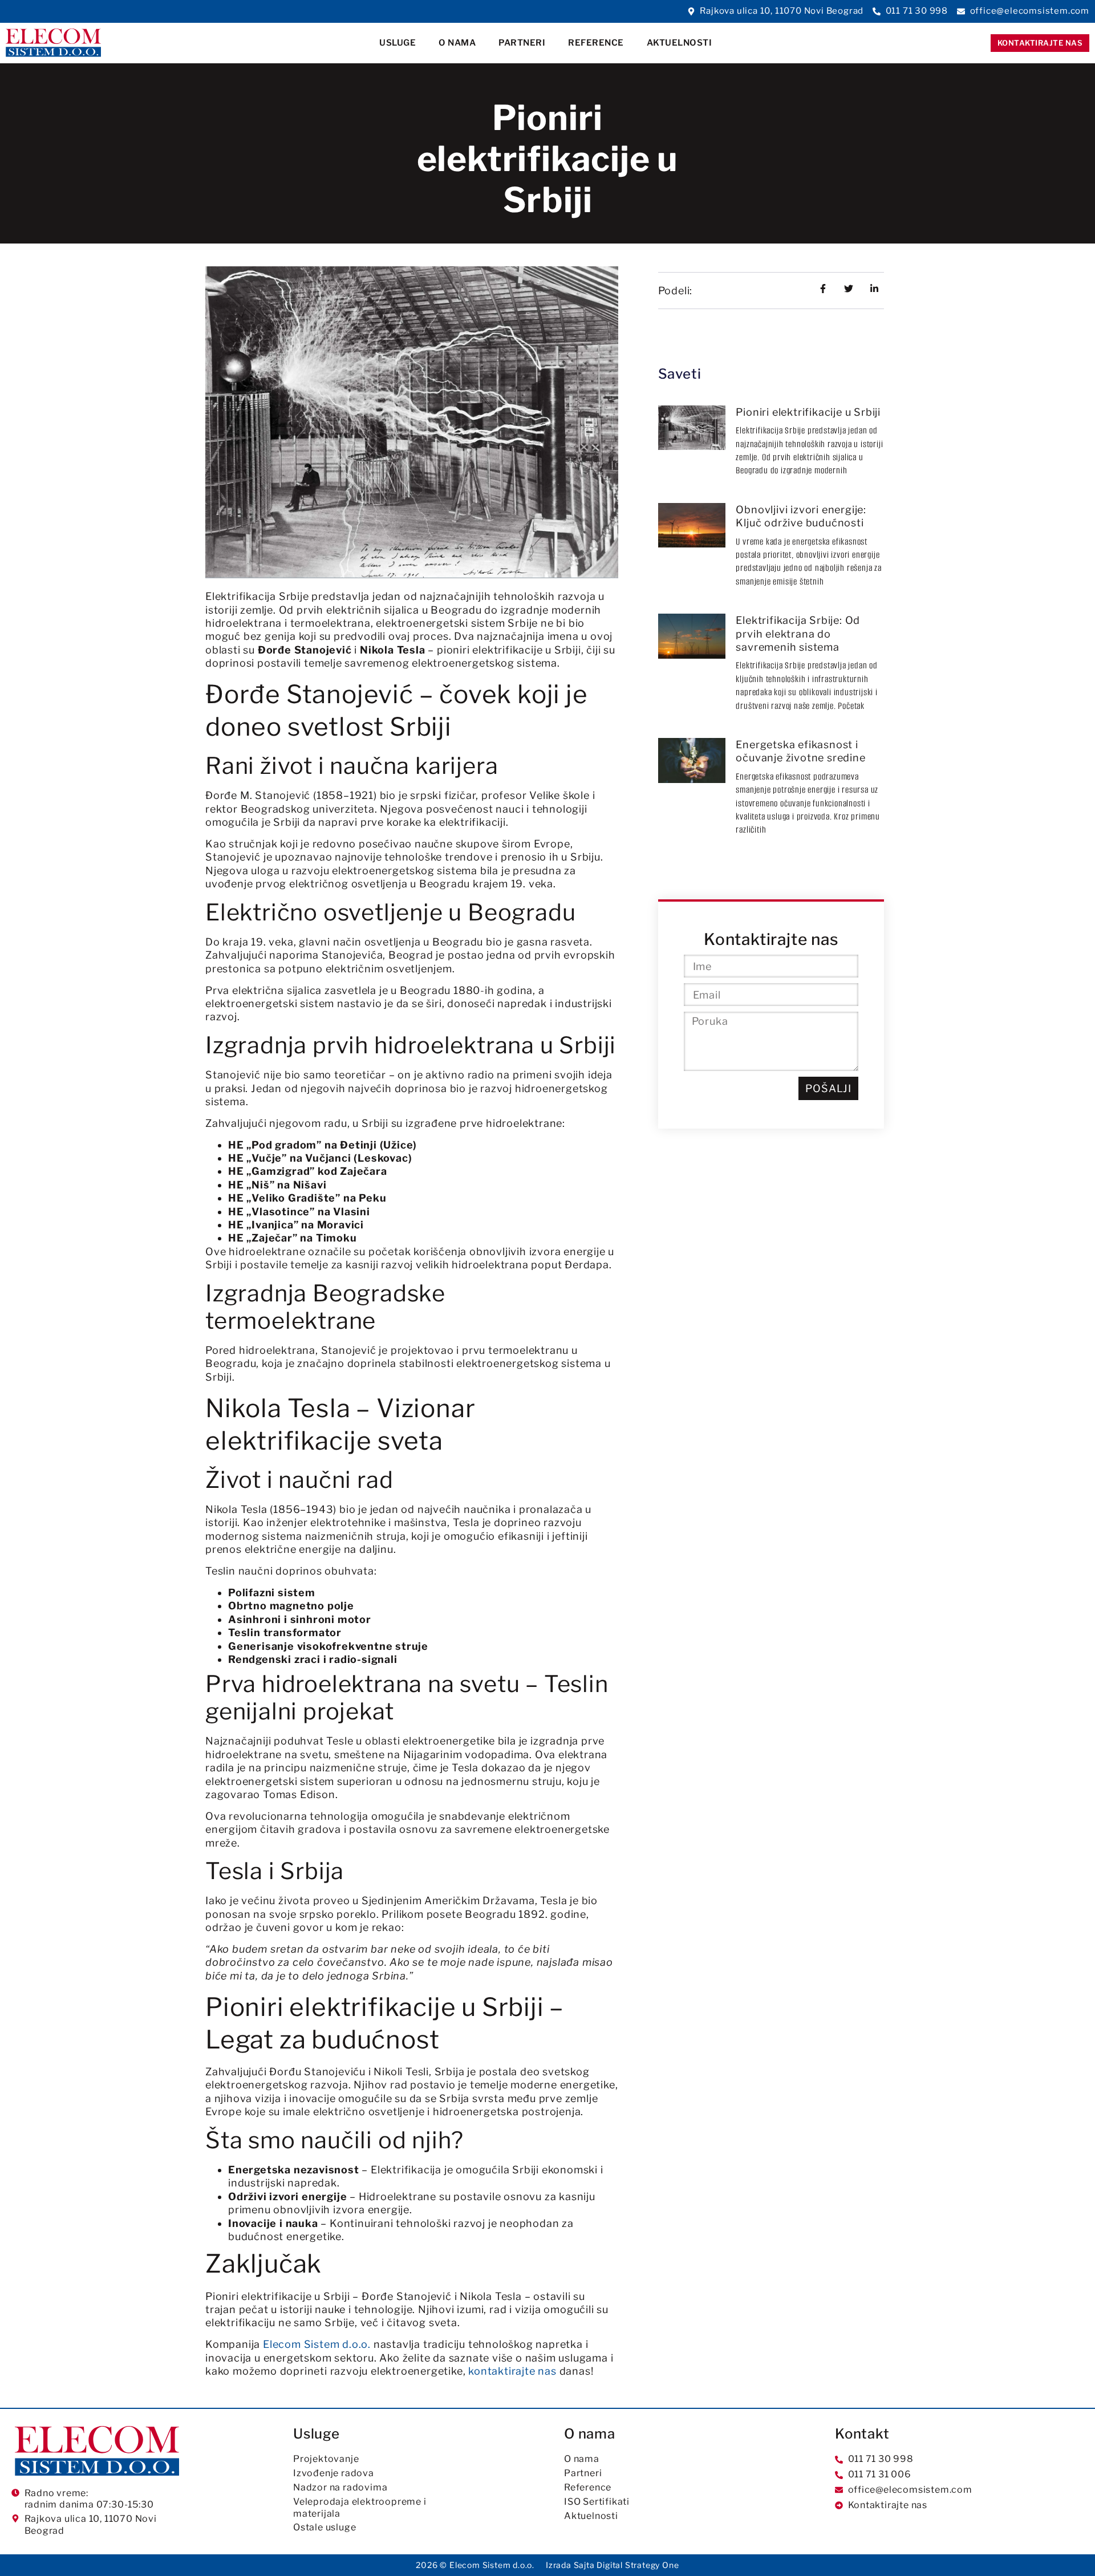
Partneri (522, 43)
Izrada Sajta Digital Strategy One (612, 2565)
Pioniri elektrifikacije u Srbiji (808, 412)
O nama (457, 43)
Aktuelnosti (680, 43)
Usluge (398, 43)
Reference (596, 43)
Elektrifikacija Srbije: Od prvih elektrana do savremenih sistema (798, 634)
